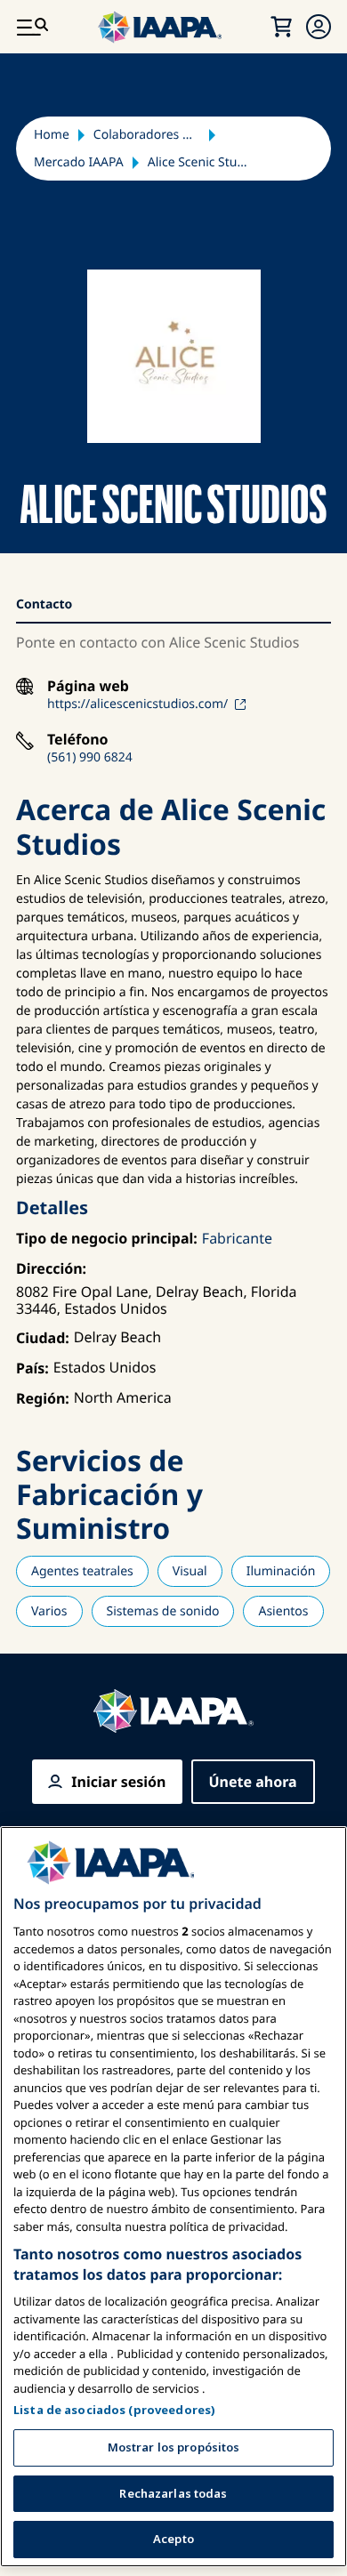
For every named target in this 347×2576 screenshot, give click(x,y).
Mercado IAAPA (79, 162)
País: (32, 1368)
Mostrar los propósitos (174, 2447)
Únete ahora (253, 1782)
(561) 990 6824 (90, 757)
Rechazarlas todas (173, 2493)
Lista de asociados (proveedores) (114, 2410)
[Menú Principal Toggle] (32, 27)
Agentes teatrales (82, 1571)
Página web (88, 686)
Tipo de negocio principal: (107, 1238)
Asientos (283, 1611)
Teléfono (78, 740)
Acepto (173, 2539)
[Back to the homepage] (173, 1711)
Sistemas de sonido (163, 1611)
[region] (173, 2197)
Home (52, 135)
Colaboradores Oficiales (147, 135)
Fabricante (237, 1238)
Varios (49, 1611)
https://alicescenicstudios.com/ (137, 704)
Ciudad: (43, 1338)
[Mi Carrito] (281, 27)
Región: (43, 1398)
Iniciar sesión (118, 1782)
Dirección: (51, 1268)
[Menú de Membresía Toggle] (319, 27)
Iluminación (281, 1571)
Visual (190, 1571)
